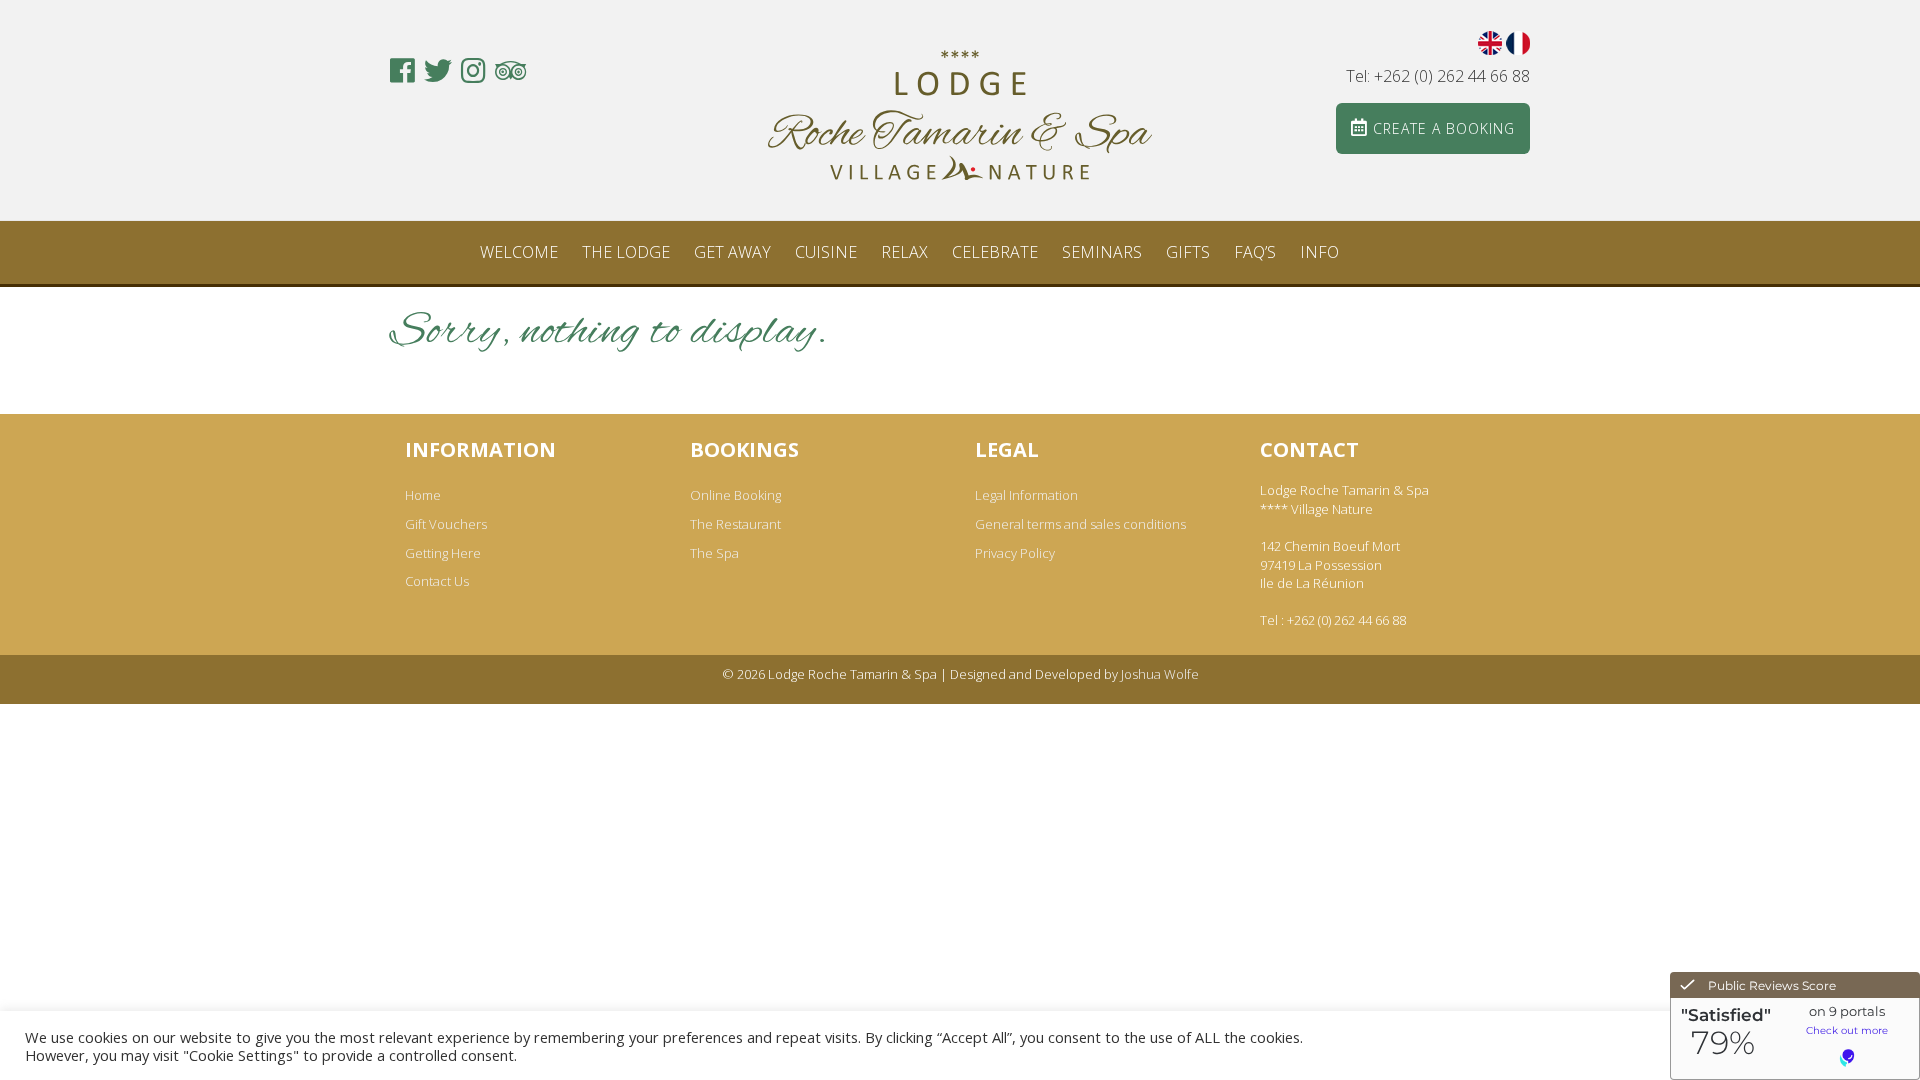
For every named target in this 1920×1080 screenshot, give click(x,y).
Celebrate (995, 252)
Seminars (1102, 252)
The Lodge (626, 252)
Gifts (1188, 252)
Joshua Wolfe (1160, 674)
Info (1319, 252)
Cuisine (826, 252)
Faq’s (1255, 252)
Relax (904, 252)
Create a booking (1441, 128)
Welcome (519, 252)
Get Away (732, 252)
